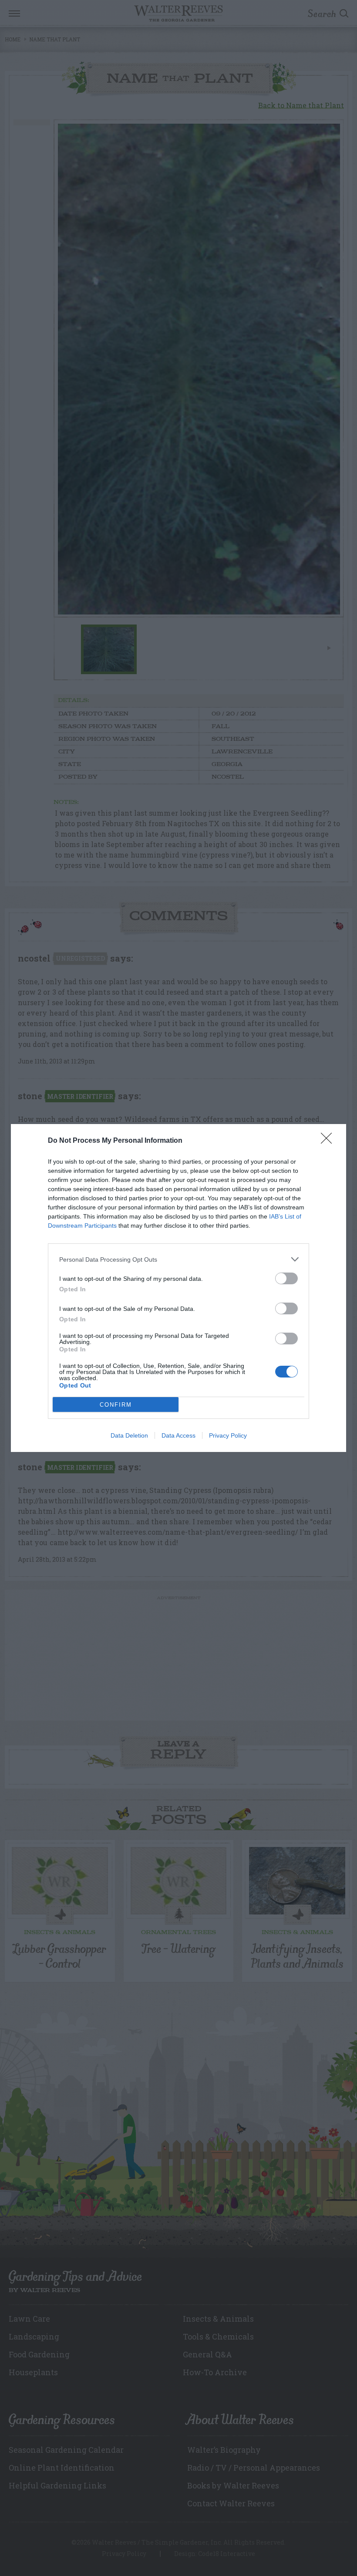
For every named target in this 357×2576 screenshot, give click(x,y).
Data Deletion (129, 1435)
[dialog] (178, 1288)
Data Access (178, 1435)
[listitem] (178, 1259)
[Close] (329, 1141)
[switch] (286, 1278)
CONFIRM (116, 1405)
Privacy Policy (228, 1435)
